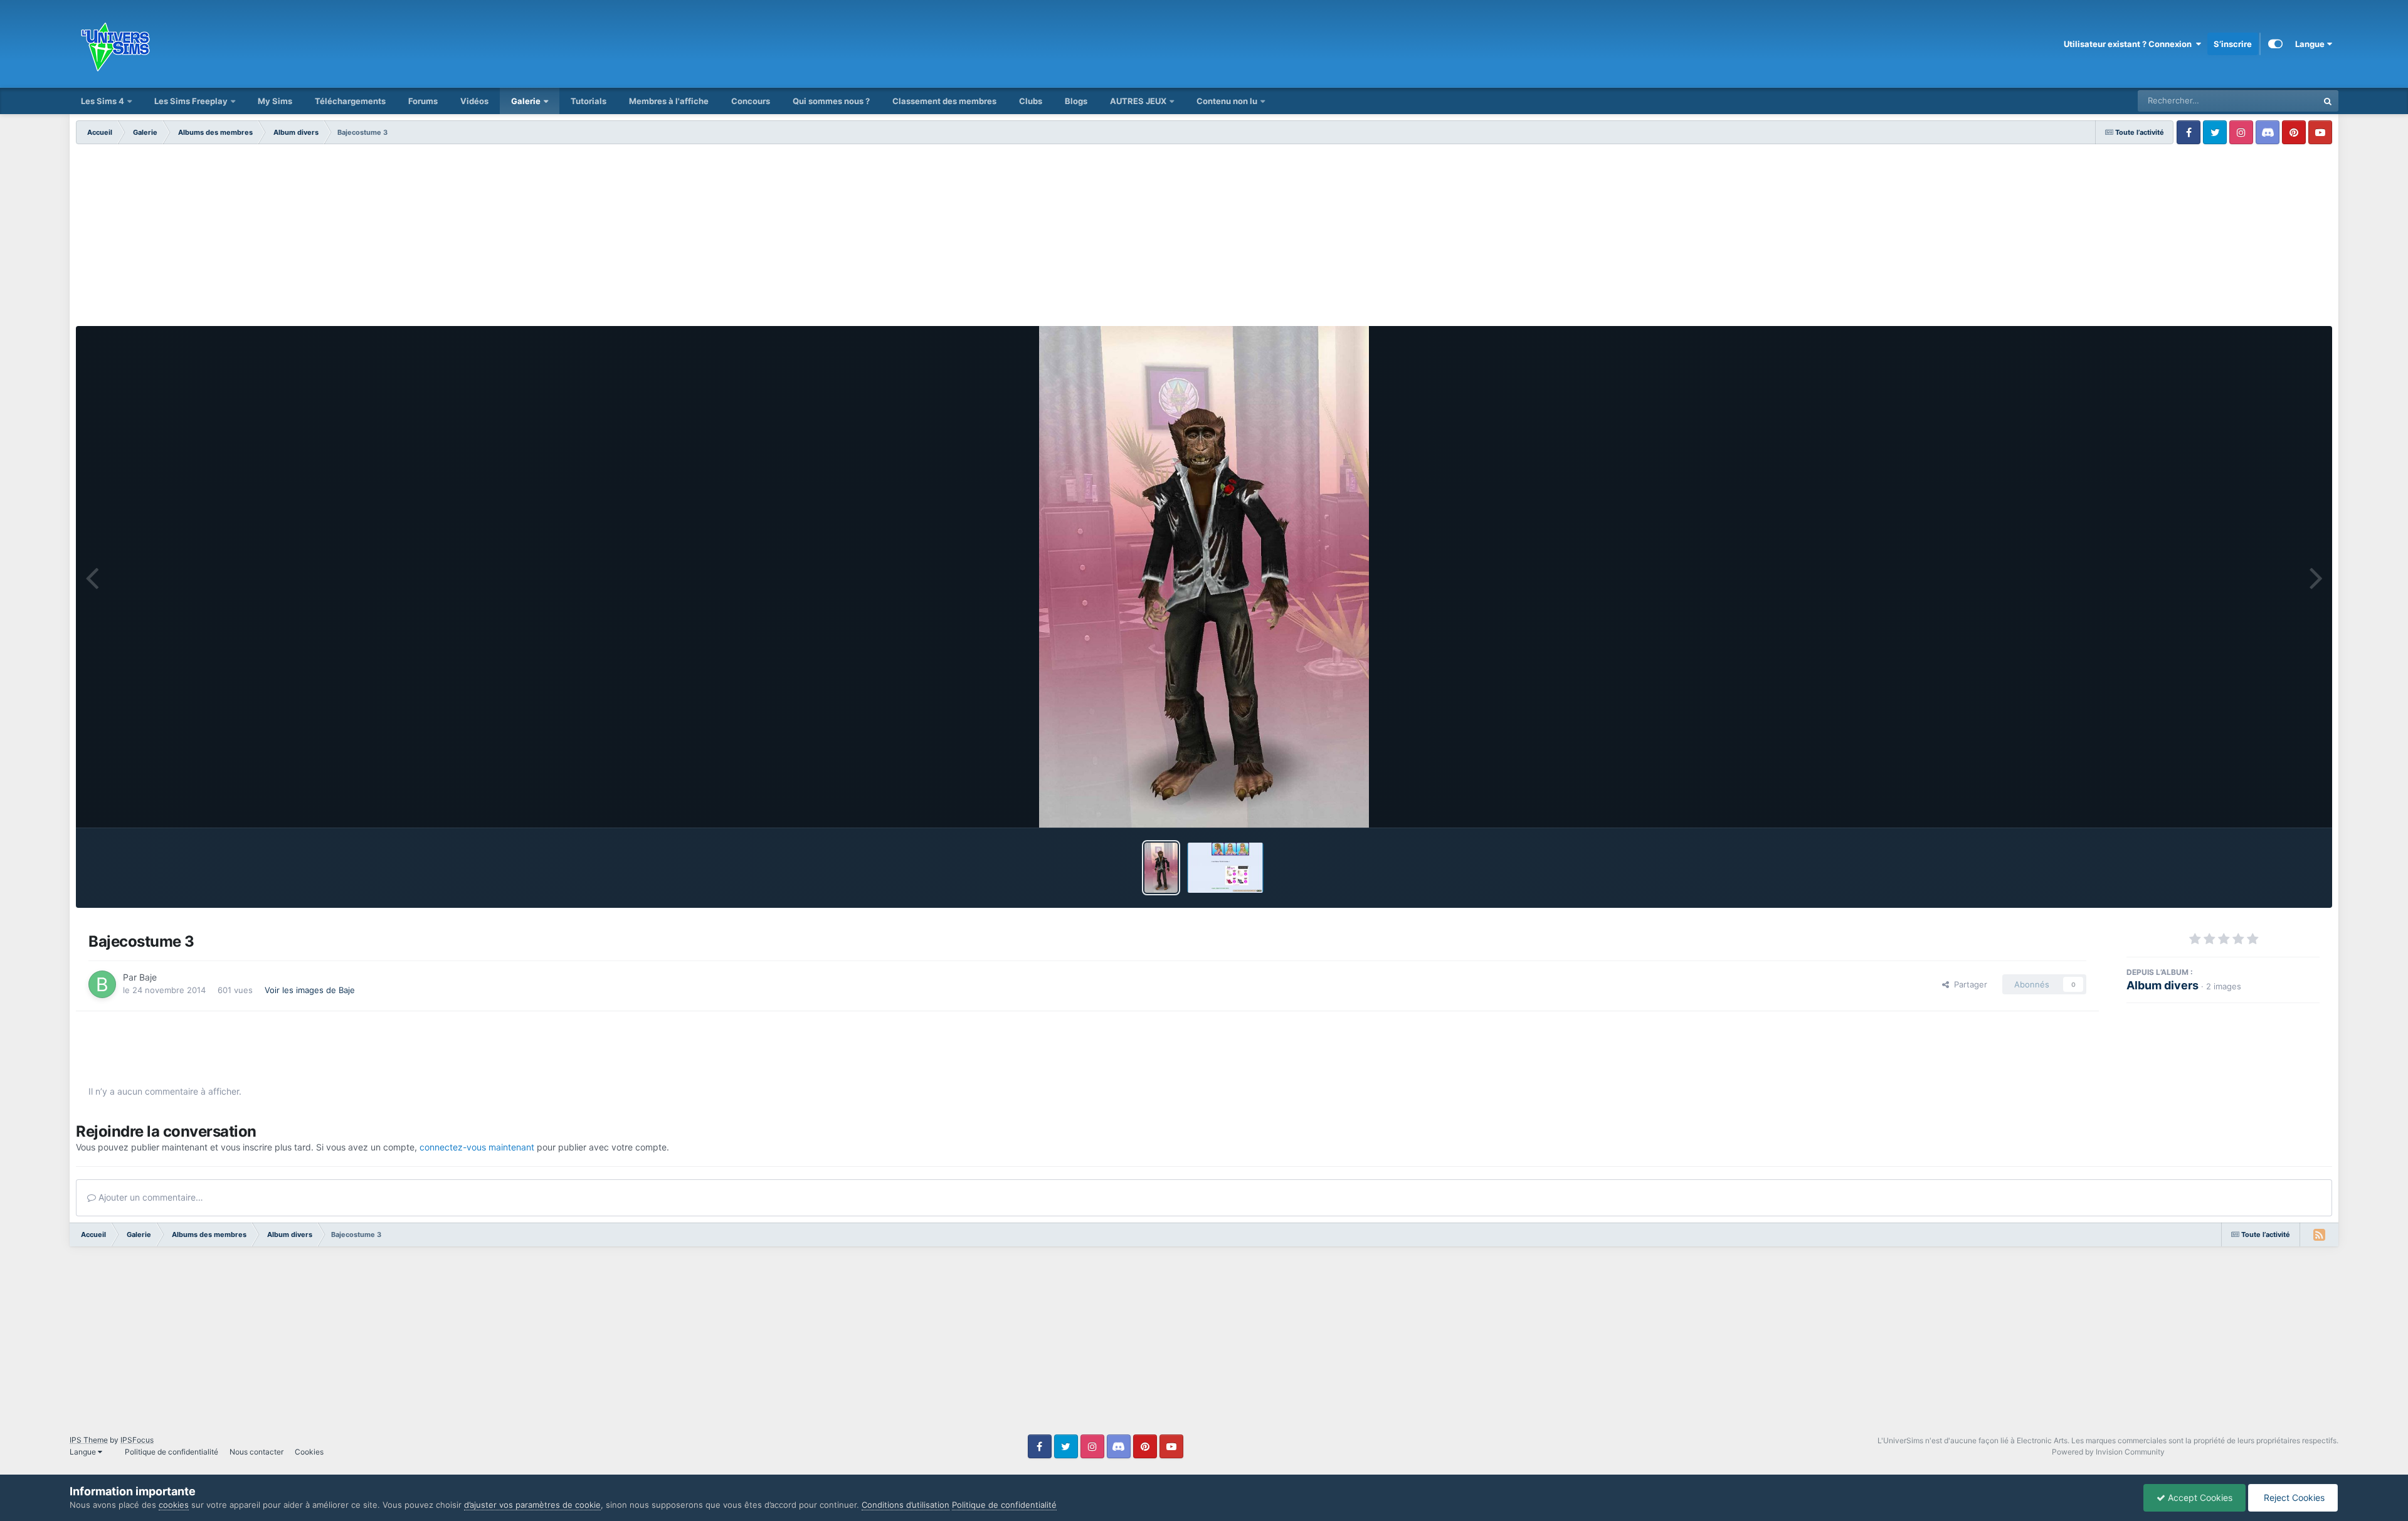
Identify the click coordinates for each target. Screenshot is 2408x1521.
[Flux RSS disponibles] (2319, 1234)
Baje (148, 977)
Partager (1968, 984)
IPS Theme (89, 1440)
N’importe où (2278, 101)
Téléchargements (350, 101)
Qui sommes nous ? (831, 101)
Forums (423, 101)
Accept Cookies (2199, 1497)
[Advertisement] (1204, 238)
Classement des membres (944, 101)
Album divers (2162, 985)
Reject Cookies (2293, 1497)
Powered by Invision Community (2108, 1452)
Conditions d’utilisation (906, 1505)
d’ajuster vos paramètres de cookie (532, 1505)
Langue (2311, 44)
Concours (751, 101)
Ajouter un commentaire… (150, 1197)
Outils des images (2269, 805)
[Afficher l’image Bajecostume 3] (1161, 868)
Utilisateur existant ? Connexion (2130, 44)
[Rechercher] (2328, 101)
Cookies (309, 1452)
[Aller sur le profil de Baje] (102, 984)
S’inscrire (2233, 44)
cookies (174, 1505)
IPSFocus (137, 1440)
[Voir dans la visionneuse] (1204, 577)
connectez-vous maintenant (477, 1147)
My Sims (275, 101)
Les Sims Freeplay (191, 101)
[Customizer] (2275, 44)
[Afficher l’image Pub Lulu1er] (1225, 868)
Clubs (1031, 101)
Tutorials (589, 101)
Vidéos (474, 101)
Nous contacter (256, 1452)
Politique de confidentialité (172, 1452)
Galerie (526, 101)
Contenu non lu (1227, 101)
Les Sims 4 (103, 101)
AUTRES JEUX (1139, 101)
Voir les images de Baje (310, 990)
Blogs (1076, 101)
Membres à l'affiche (669, 101)
